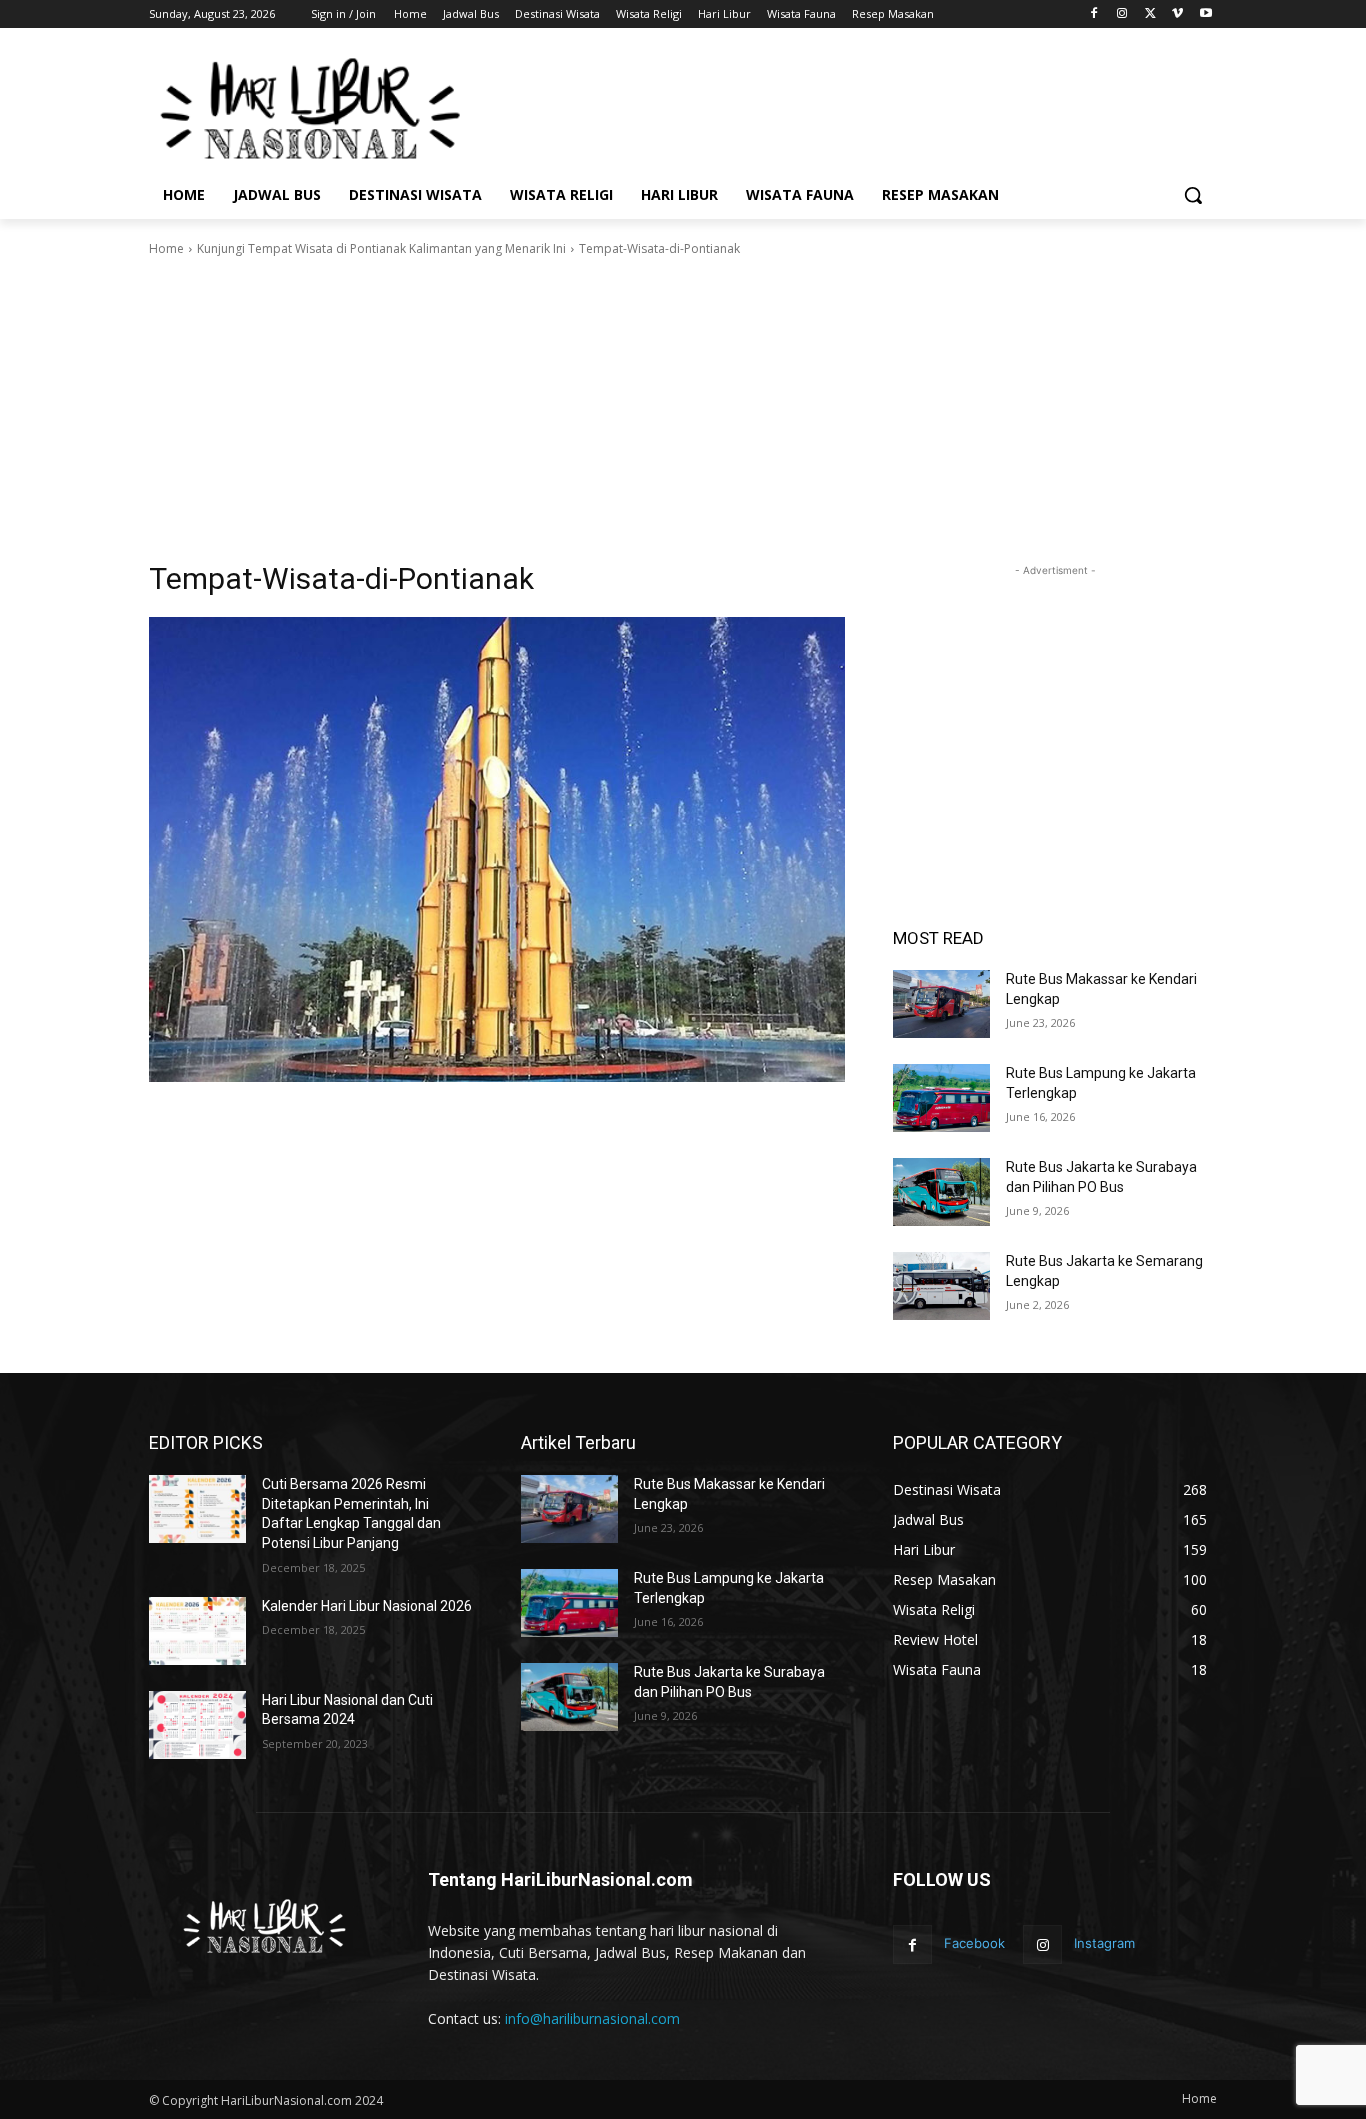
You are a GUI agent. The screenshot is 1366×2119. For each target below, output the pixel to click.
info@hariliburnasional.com (592, 2018)
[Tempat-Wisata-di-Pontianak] (497, 849)
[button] (1193, 195)
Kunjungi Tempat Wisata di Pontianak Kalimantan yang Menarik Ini (381, 248)
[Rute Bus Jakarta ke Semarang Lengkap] (941, 1286)
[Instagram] (1122, 14)
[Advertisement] (833, 107)
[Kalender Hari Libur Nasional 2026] (197, 1631)
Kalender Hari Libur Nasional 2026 (367, 1606)
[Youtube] (1205, 14)
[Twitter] (1150, 14)
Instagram (1104, 1943)
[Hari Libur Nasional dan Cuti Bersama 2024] (197, 1725)
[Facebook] (1094, 14)
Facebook (974, 1943)
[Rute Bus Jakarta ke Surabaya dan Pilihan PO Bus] (941, 1192)
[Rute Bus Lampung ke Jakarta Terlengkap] (941, 1098)
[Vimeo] (1177, 14)
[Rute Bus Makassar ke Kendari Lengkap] (941, 1004)
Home (166, 248)
